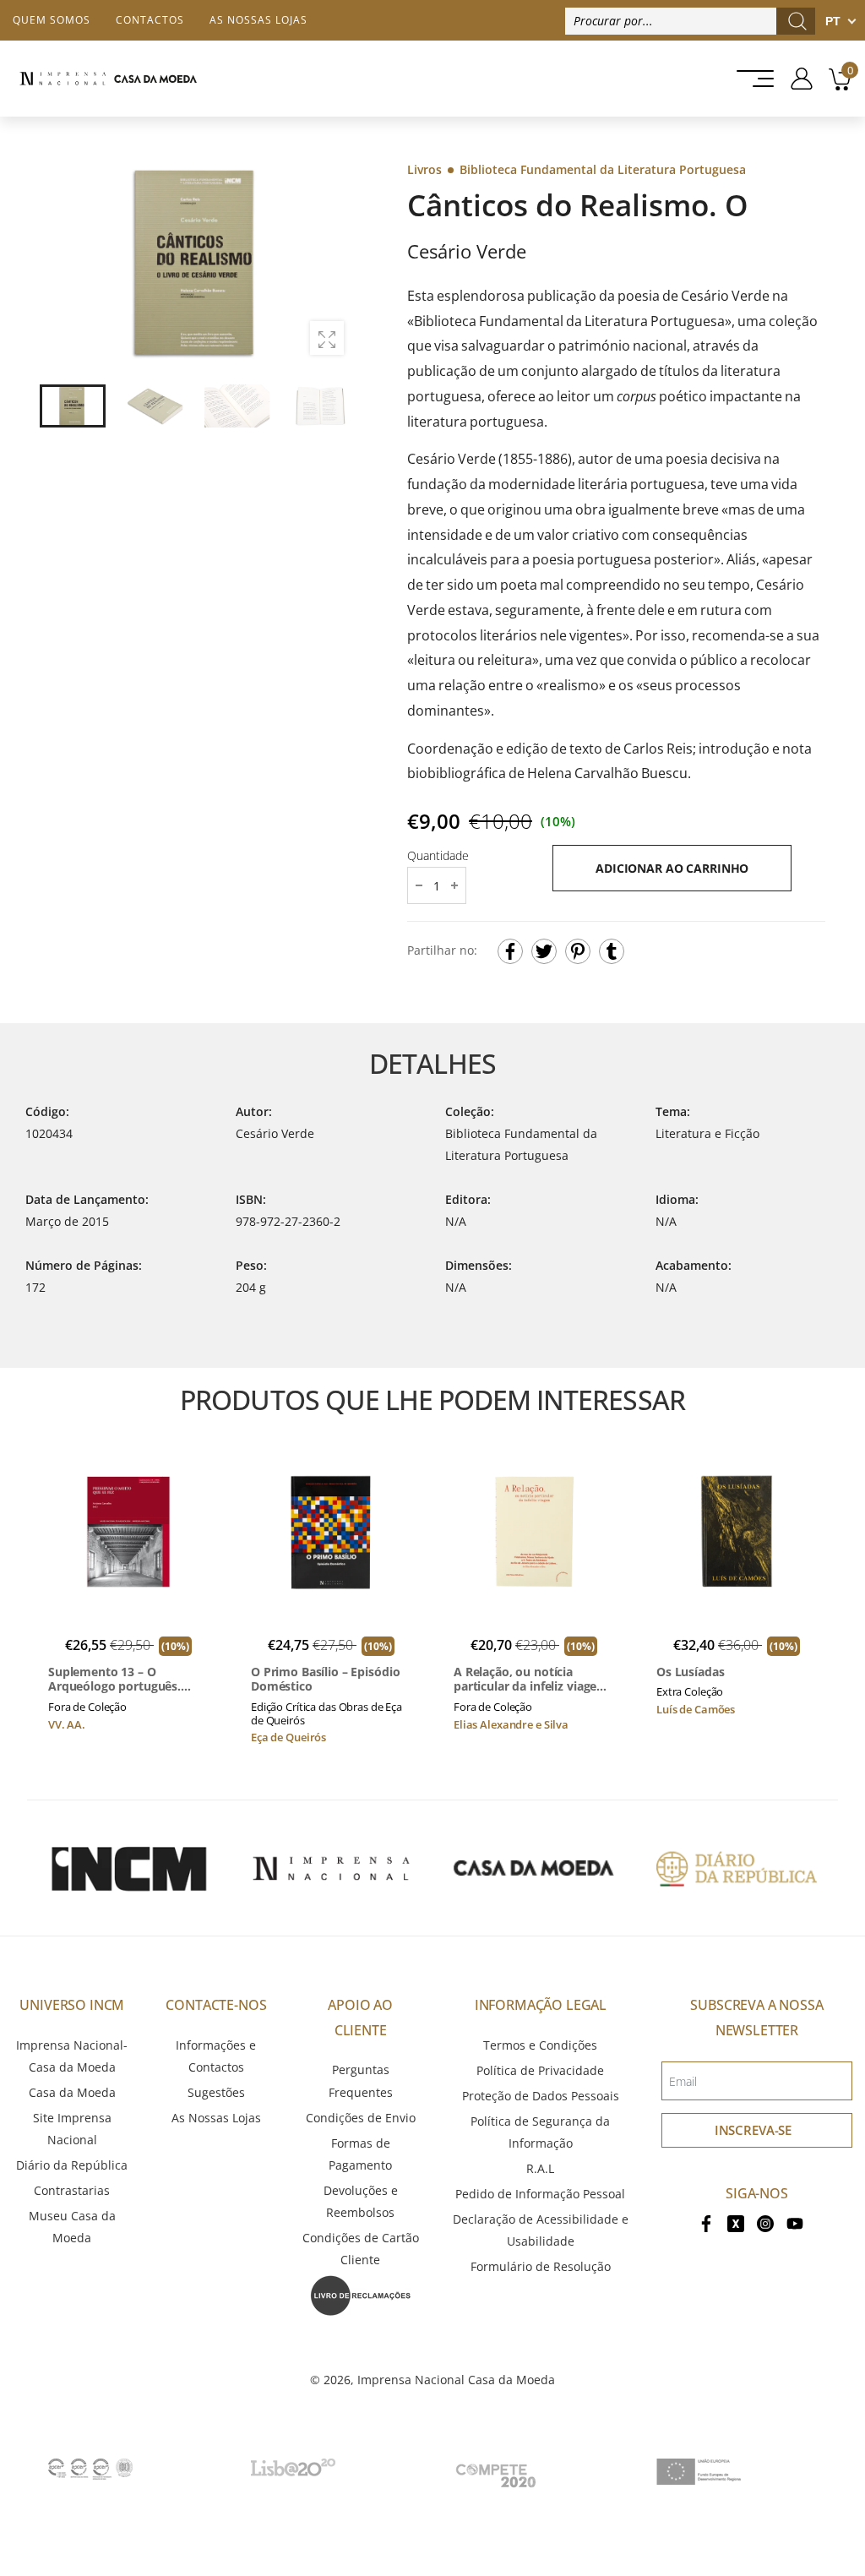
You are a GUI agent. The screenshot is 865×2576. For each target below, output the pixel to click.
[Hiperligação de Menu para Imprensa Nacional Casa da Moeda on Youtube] (795, 2222)
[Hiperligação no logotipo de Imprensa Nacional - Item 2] (331, 1868)
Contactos (150, 20)
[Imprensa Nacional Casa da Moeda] (108, 79)
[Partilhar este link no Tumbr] (612, 951)
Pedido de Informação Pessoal (540, 2194)
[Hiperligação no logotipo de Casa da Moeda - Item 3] (534, 1868)
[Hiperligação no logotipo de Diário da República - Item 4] (737, 1868)
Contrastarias (72, 2190)
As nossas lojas (258, 20)
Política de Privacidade (540, 2070)
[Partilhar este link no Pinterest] (578, 951)
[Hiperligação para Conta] (795, 79)
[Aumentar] (327, 338)
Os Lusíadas (690, 1672)
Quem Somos (52, 20)
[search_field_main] (797, 21)
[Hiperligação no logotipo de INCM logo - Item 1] (128, 1868)
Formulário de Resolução (541, 2266)
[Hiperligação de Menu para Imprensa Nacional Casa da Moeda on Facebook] (706, 2222)
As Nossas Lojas (216, 2118)
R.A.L (540, 2168)
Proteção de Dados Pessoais (541, 2096)
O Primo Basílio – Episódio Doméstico (325, 1679)
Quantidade (438, 855)
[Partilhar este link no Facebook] (510, 951)
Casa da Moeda (72, 2092)
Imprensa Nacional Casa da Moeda (456, 2380)
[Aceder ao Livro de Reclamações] (361, 2294)
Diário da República (72, 2165)
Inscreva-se (753, 2130)
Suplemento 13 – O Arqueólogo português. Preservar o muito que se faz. (120, 1679)
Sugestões (216, 2092)
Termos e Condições (540, 2045)
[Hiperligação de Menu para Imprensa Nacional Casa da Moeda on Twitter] (736, 2222)
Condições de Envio (361, 2118)
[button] (330, 263)
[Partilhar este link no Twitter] (544, 951)
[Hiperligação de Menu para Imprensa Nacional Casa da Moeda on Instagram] (765, 2222)
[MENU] (750, 79)
